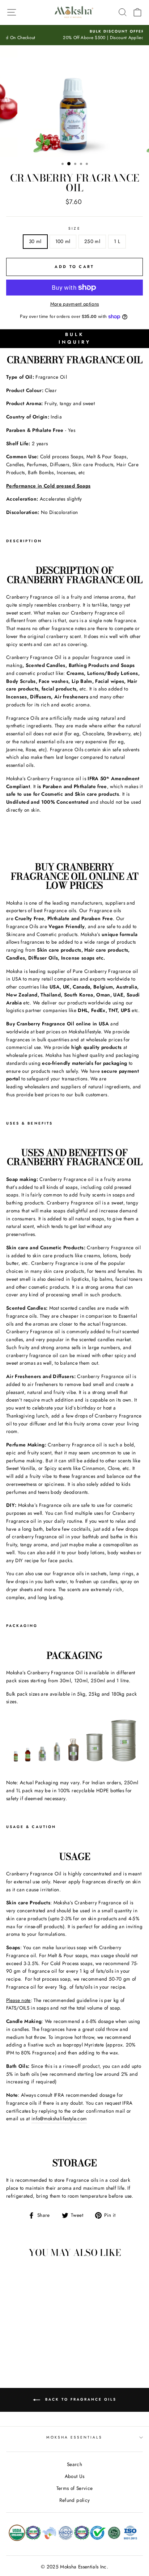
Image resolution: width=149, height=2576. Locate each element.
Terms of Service (74, 2488)
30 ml (35, 241)
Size (74, 228)
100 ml (63, 241)
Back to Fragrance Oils (80, 2399)
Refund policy (74, 2500)
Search (74, 2464)
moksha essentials (74, 2437)
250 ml (92, 241)
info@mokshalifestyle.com (59, 2118)
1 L (117, 241)
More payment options (75, 304)
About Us (75, 2476)
